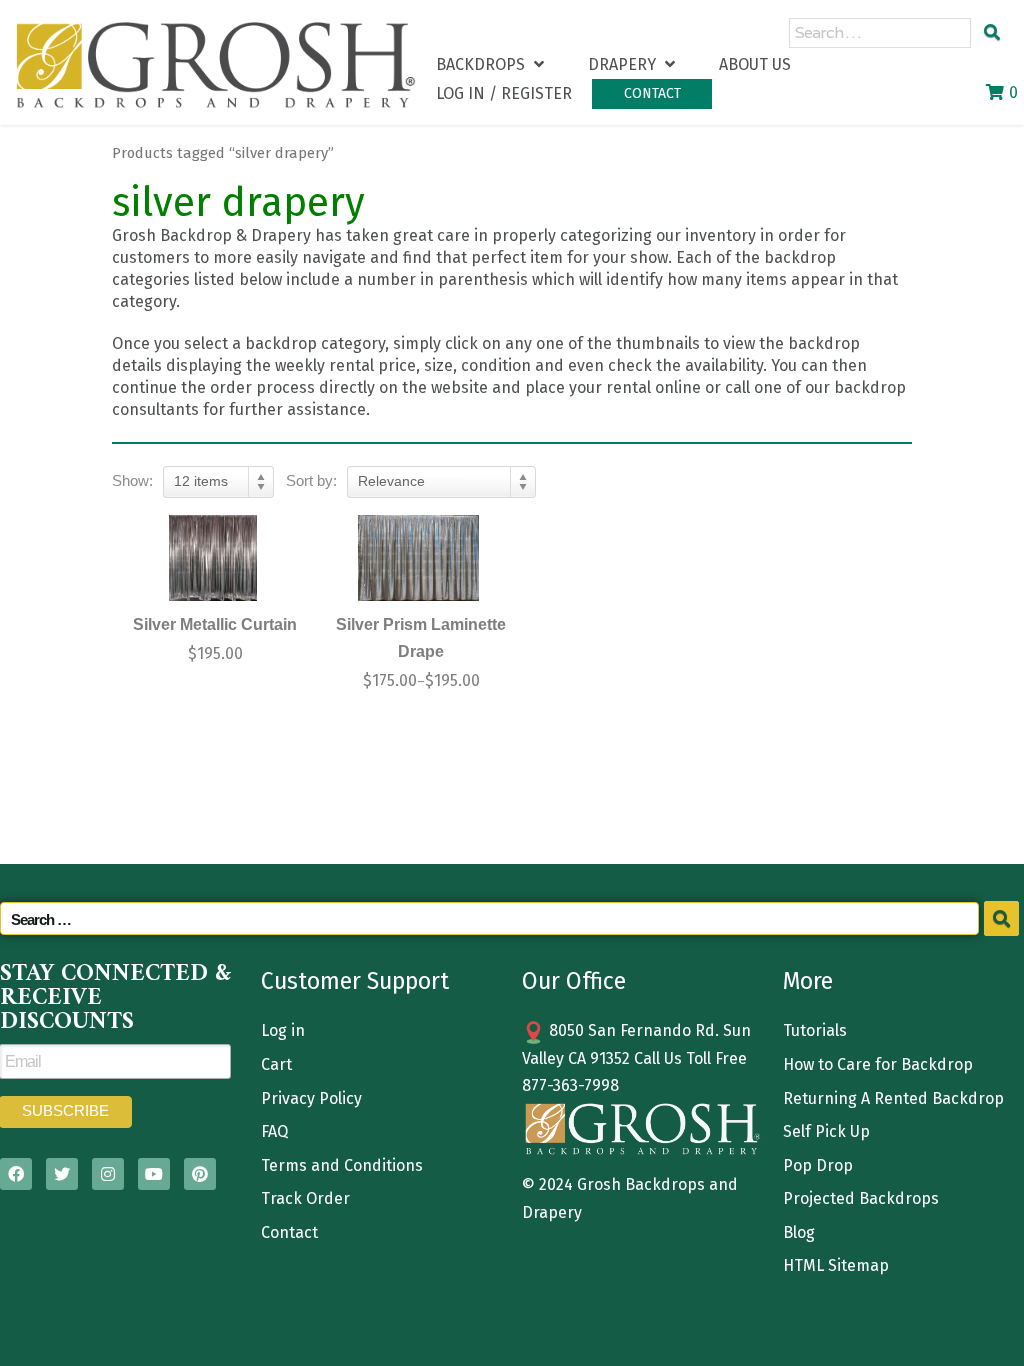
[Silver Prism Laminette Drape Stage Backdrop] (419, 558)
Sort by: (311, 480)
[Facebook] (16, 1174)
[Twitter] (62, 1174)
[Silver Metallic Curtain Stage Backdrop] (213, 558)
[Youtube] (154, 1174)
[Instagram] (108, 1174)
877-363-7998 (570, 1085)
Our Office (574, 981)
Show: (132, 480)
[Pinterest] (200, 1174)
